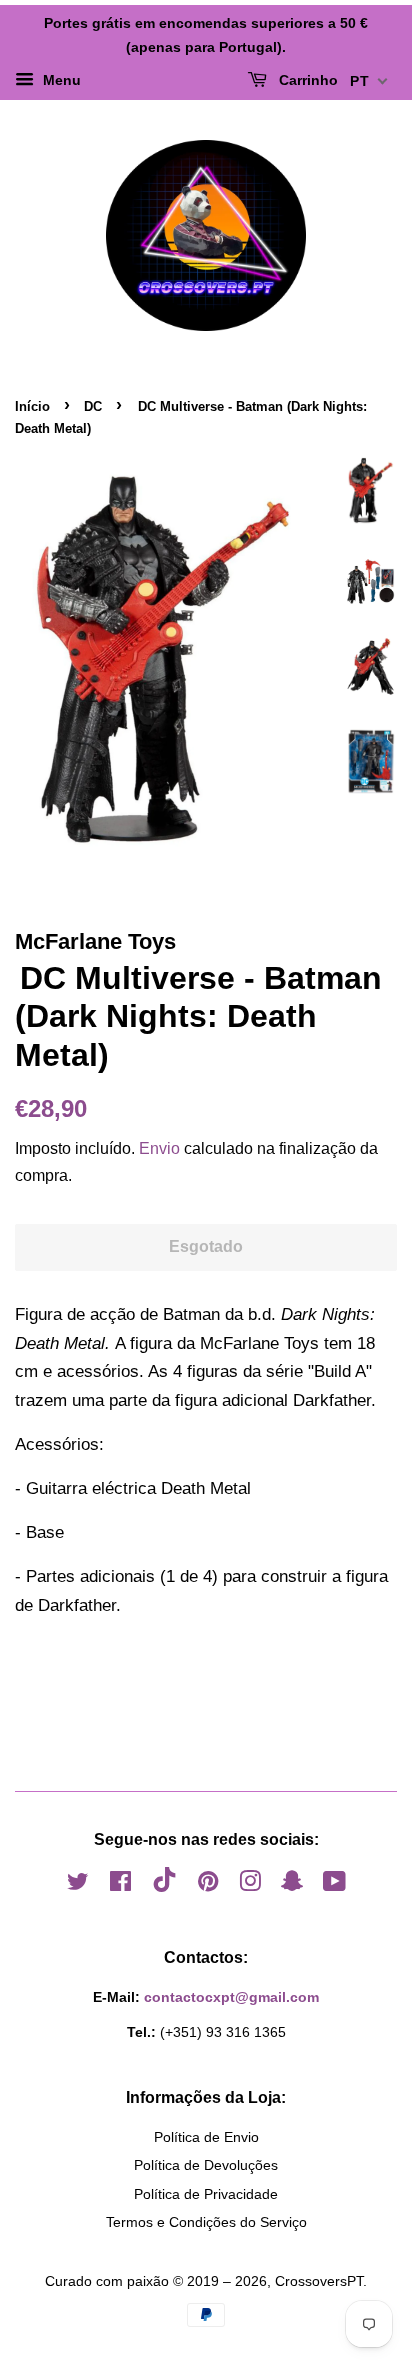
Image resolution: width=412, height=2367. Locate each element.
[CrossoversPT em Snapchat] (292, 1885)
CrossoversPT (319, 2281)
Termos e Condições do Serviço (206, 2222)
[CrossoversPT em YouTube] (334, 1885)
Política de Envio (206, 2137)
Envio (159, 1148)
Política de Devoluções (206, 2165)
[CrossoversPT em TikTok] (164, 1887)
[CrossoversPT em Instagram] (250, 1885)
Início (32, 406)
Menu (60, 80)
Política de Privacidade (206, 2194)
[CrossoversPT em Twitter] (78, 1885)
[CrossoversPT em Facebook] (120, 1885)
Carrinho (306, 80)
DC (93, 406)
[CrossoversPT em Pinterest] (208, 1885)
